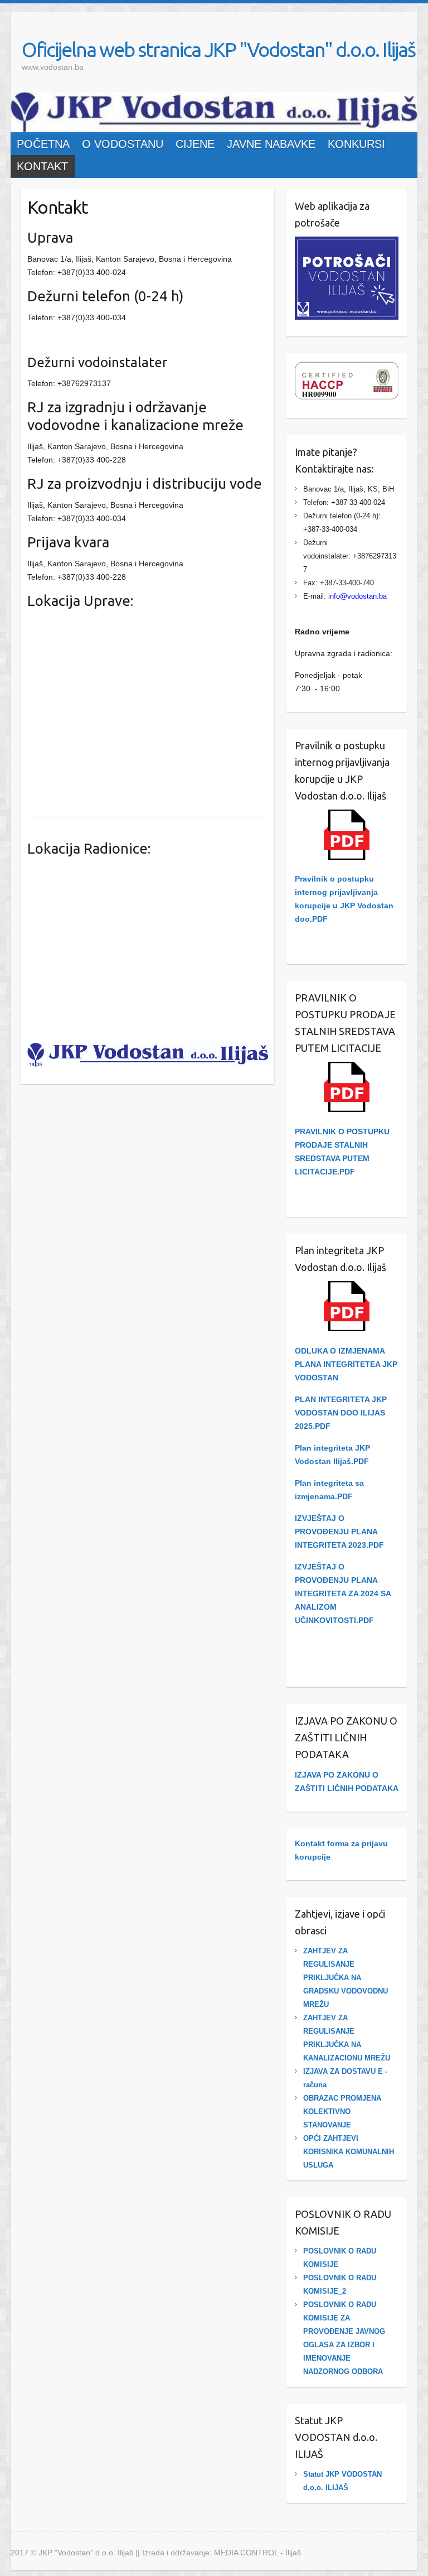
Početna (43, 144)
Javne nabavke (271, 144)
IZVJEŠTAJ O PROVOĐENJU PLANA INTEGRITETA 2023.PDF (339, 1532)
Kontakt (42, 166)
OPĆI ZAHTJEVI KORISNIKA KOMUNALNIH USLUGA (349, 2152)
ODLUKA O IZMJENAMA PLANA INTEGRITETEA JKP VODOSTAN (346, 1364)
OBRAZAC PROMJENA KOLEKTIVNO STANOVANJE (342, 2112)
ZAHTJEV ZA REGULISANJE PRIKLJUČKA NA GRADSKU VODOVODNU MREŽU (346, 1978)
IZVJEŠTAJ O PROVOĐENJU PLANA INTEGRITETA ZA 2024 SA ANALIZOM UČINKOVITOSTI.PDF (343, 1593)
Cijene (195, 144)
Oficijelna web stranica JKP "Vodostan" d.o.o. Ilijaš (218, 49)
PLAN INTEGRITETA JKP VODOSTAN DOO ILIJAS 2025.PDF (341, 1413)
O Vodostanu (123, 144)
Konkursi (356, 144)
